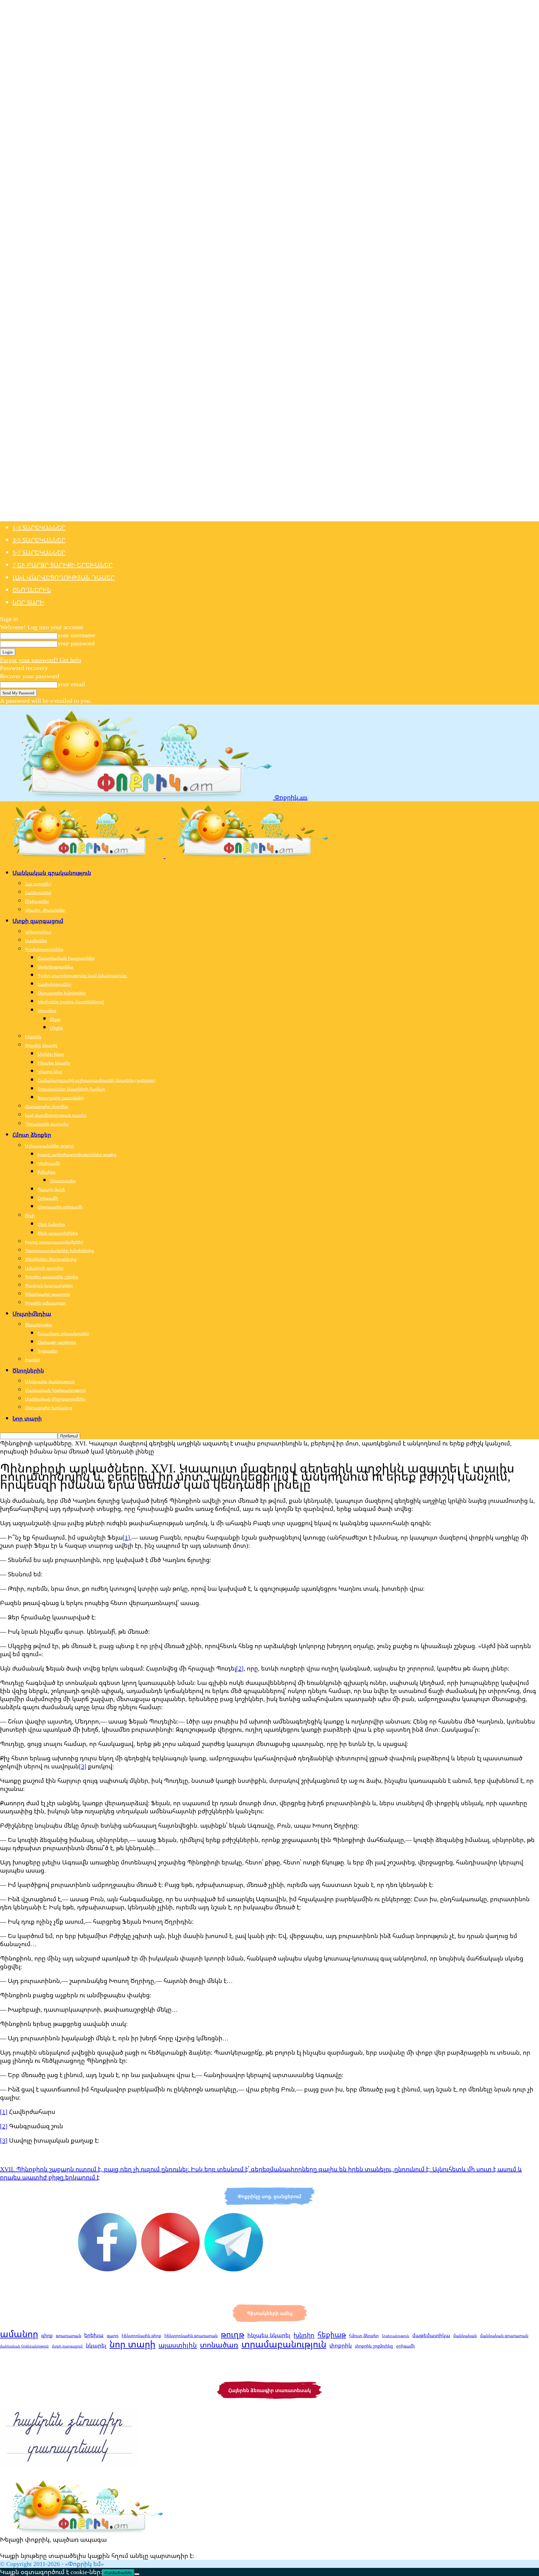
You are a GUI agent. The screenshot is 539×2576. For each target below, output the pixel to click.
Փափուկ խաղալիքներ (49, 1285)
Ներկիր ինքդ (51, 1054)
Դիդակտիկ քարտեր (47, 1124)
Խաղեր (32, 1360)
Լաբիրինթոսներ (54, 984)
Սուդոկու (47, 1010)
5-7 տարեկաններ (39, 552)
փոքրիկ (341, 2345)
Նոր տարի (28, 602)
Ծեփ (30, 1216)
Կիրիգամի (49, 1163)
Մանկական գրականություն (52, 873)
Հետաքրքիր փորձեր (46, 1106)
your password (76, 643)
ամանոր (19, 2334)
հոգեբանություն (396, 2336)
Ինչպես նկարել (54, 1063)
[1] (126, 1537)
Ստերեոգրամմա (55, 967)
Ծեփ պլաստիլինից (58, 1233)
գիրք (47, 2335)
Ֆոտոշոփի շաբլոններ (61, 1098)
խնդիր (304, 2335)
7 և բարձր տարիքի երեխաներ (63, 565)
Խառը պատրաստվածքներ (54, 1242)
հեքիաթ (332, 2334)
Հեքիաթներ (37, 901)
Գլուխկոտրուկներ (44, 949)
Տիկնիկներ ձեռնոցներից (51, 1259)
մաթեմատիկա (431, 2335)
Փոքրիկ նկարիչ (41, 1045)
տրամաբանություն (284, 2344)
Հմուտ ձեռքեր (32, 1135)
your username (76, 635)
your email (71, 684)
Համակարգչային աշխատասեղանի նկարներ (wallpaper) (97, 1080)
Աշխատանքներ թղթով (49, 1146)
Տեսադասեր (63, 1181)
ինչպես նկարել (269, 2335)
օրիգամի (405, 2346)
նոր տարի (132, 2344)
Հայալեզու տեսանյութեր (63, 1333)
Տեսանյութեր (39, 1325)
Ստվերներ (36, 941)
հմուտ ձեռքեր (364, 2335)
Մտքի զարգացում (38, 921)
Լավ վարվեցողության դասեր (64, 577)
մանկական (465, 2336)
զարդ (113, 2335)
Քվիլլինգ (46, 1172)
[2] (240, 1668)
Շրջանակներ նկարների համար (71, 1089)
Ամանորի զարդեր (44, 1268)
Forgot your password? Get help (41, 660)
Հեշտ (55, 1019)
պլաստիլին (178, 2345)
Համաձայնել (118, 2573)
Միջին (56, 1028)
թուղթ (233, 2334)
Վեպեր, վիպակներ (45, 910)
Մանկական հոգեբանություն (55, 1390)
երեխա (94, 2335)
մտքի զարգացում (67, 2346)
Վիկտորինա (38, 932)
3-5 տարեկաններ (39, 540)
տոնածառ (219, 2345)
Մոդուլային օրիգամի (60, 1207)
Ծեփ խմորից (51, 1224)
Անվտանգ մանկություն (50, 1381)
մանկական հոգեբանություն (24, 2346)
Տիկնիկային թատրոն (47, 1294)
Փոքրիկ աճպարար (45, 1303)
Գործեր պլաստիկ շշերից (51, 1277)
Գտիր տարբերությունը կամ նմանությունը (82, 975)
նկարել (96, 2345)
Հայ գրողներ (38, 884)
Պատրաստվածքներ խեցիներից (59, 1250)
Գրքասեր (47, 1351)
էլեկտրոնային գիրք (141, 2336)
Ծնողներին (32, 590)
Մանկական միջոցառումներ (55, 1399)
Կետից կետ (50, 1071)
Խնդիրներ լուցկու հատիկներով (70, 1002)
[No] (137, 2574)
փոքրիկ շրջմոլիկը (374, 2346)
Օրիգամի (48, 1198)
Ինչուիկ (33, 1037)
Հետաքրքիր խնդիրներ (62, 993)
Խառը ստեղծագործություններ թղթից (77, 1154)
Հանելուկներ (38, 892)
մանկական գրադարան (504, 2336)
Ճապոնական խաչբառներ (66, 958)
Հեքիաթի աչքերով (57, 1342)
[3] (83, 1766)
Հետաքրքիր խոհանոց (49, 1408)
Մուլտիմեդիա (32, 1314)
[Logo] (83, 856)
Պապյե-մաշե (51, 1189)
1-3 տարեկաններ (39, 527)
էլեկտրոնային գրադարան (191, 2336)
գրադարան (68, 2335)
